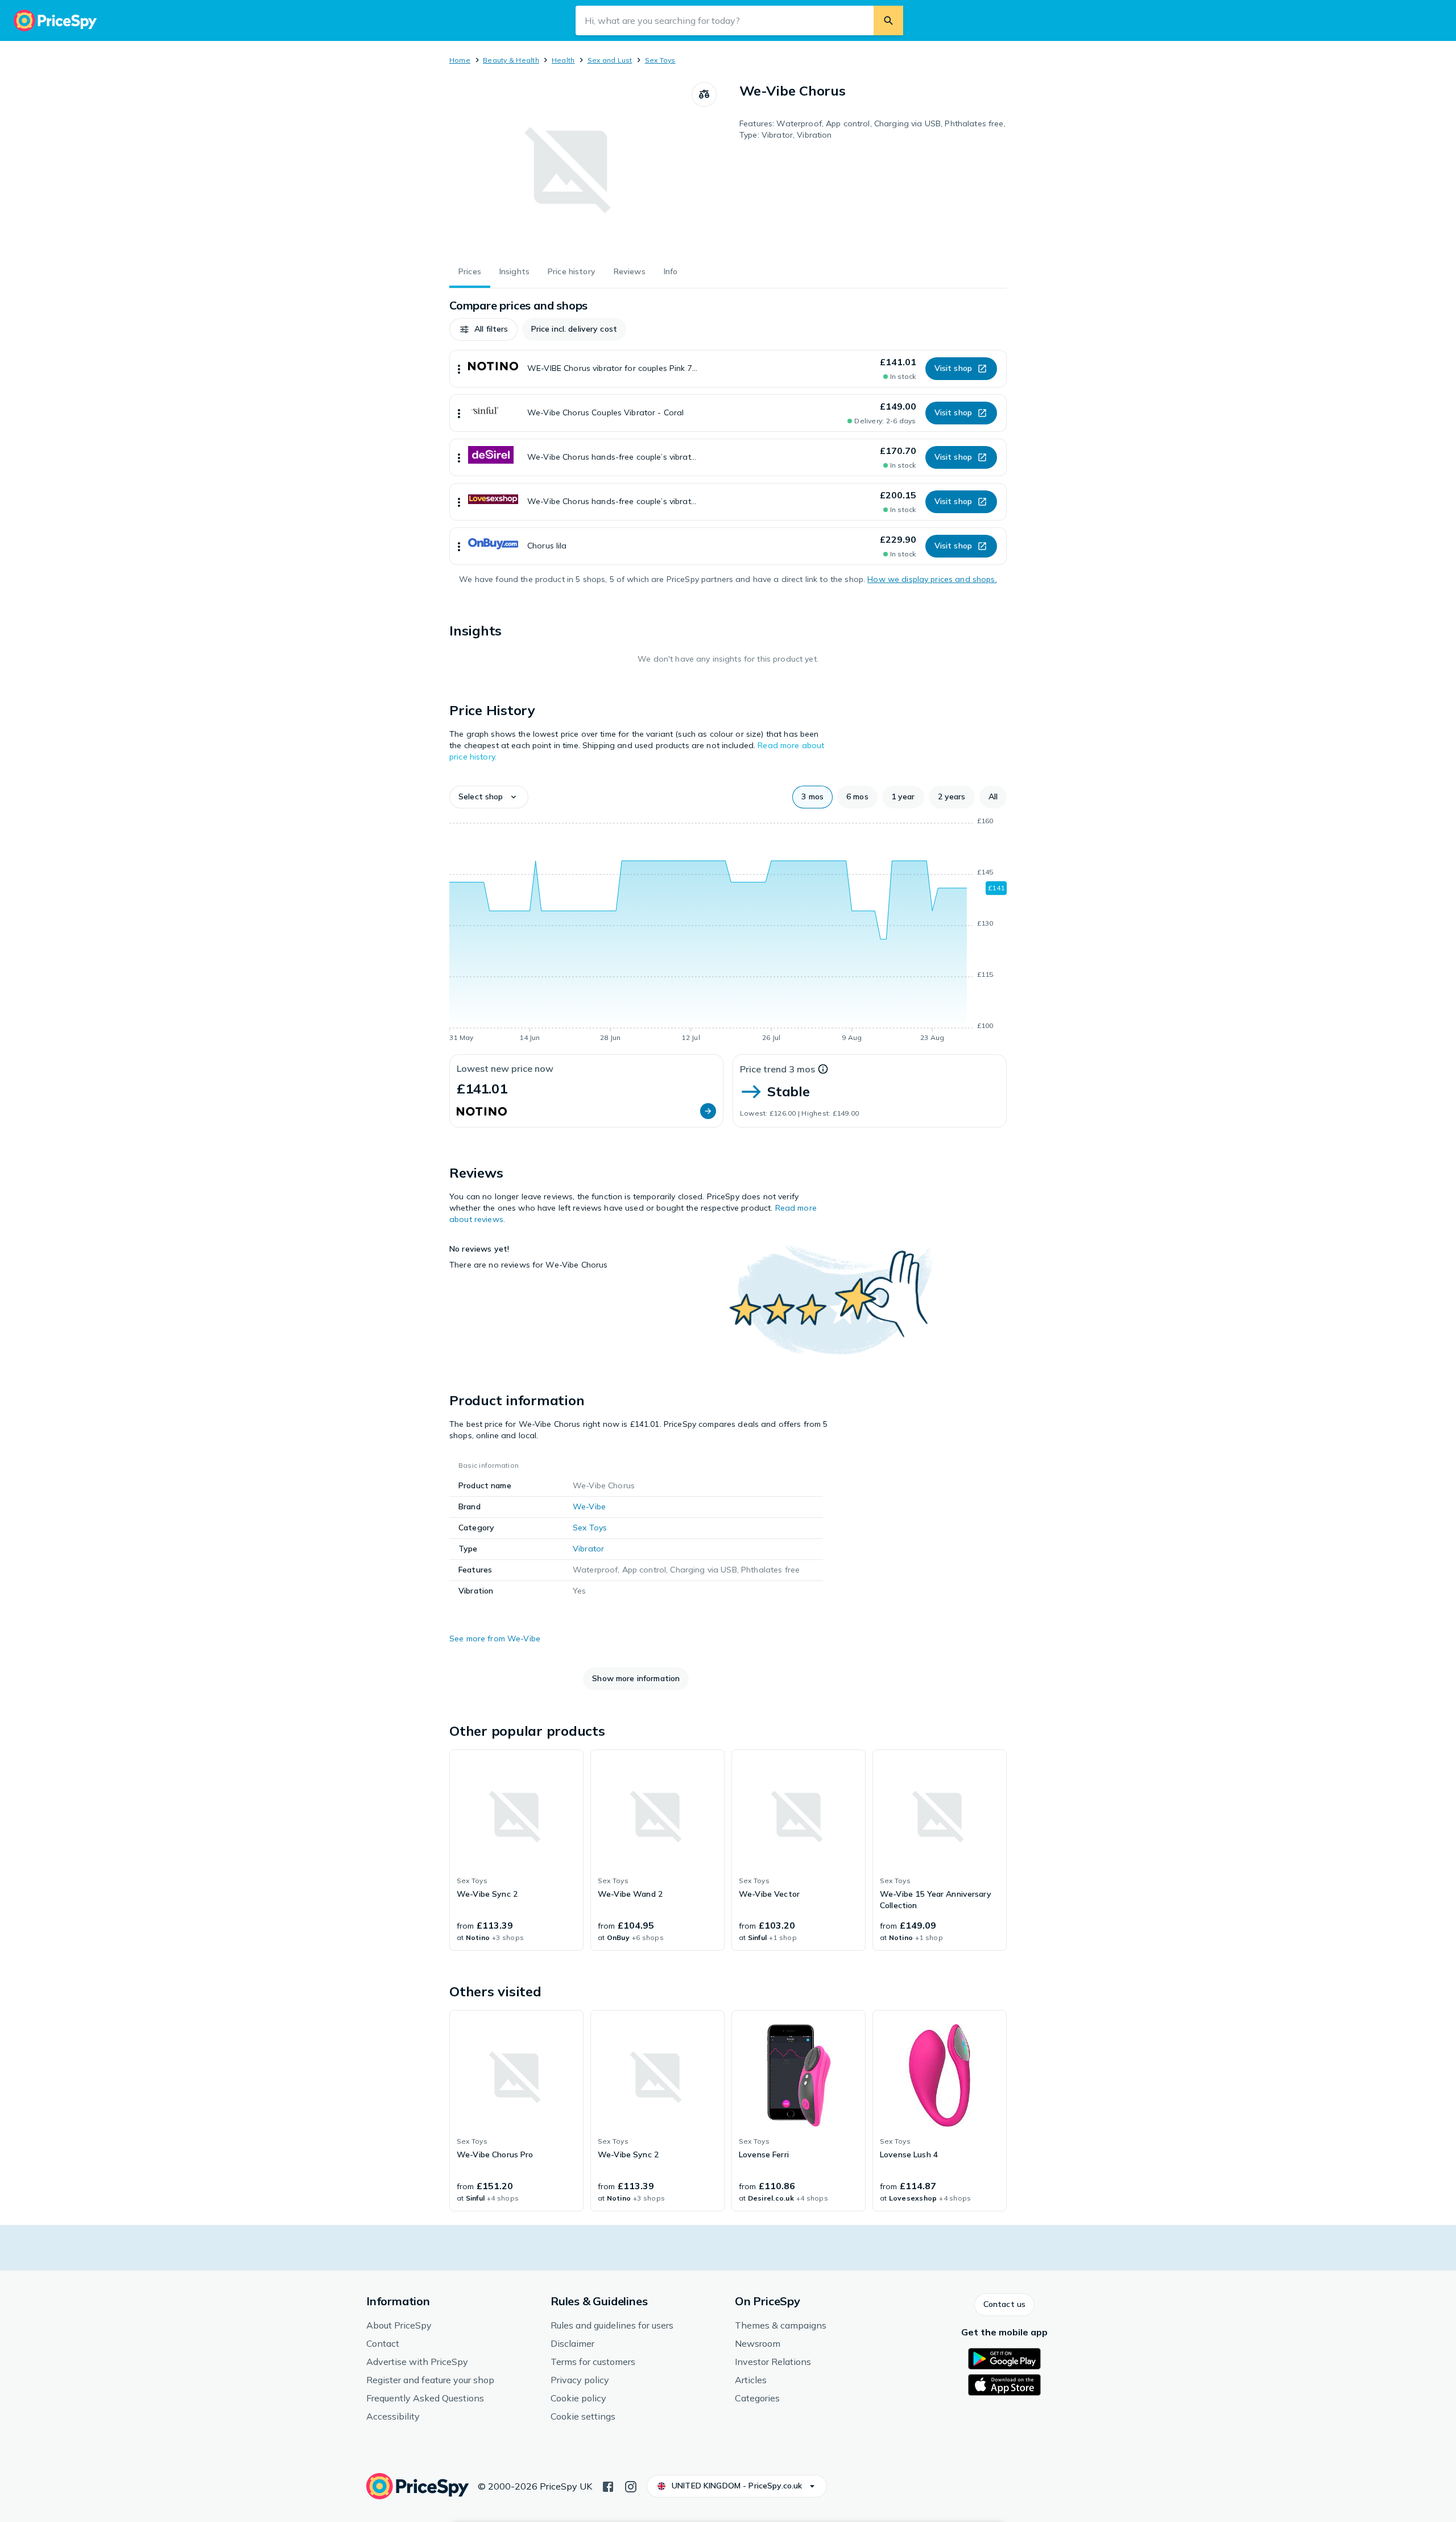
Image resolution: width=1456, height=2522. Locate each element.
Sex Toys (660, 60)
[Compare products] (704, 94)
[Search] (888, 20)
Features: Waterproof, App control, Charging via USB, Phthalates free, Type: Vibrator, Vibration (872, 129)
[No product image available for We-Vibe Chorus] (570, 167)
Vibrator (588, 1549)
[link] (516, 1850)
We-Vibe (589, 1506)
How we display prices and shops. (932, 579)
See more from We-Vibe (495, 1638)
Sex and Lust (610, 60)
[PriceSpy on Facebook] (608, 2486)
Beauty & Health (511, 60)
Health (563, 60)
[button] (483, 329)
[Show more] (459, 369)
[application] (728, 931)
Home (460, 60)
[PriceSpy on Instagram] (631, 2486)
